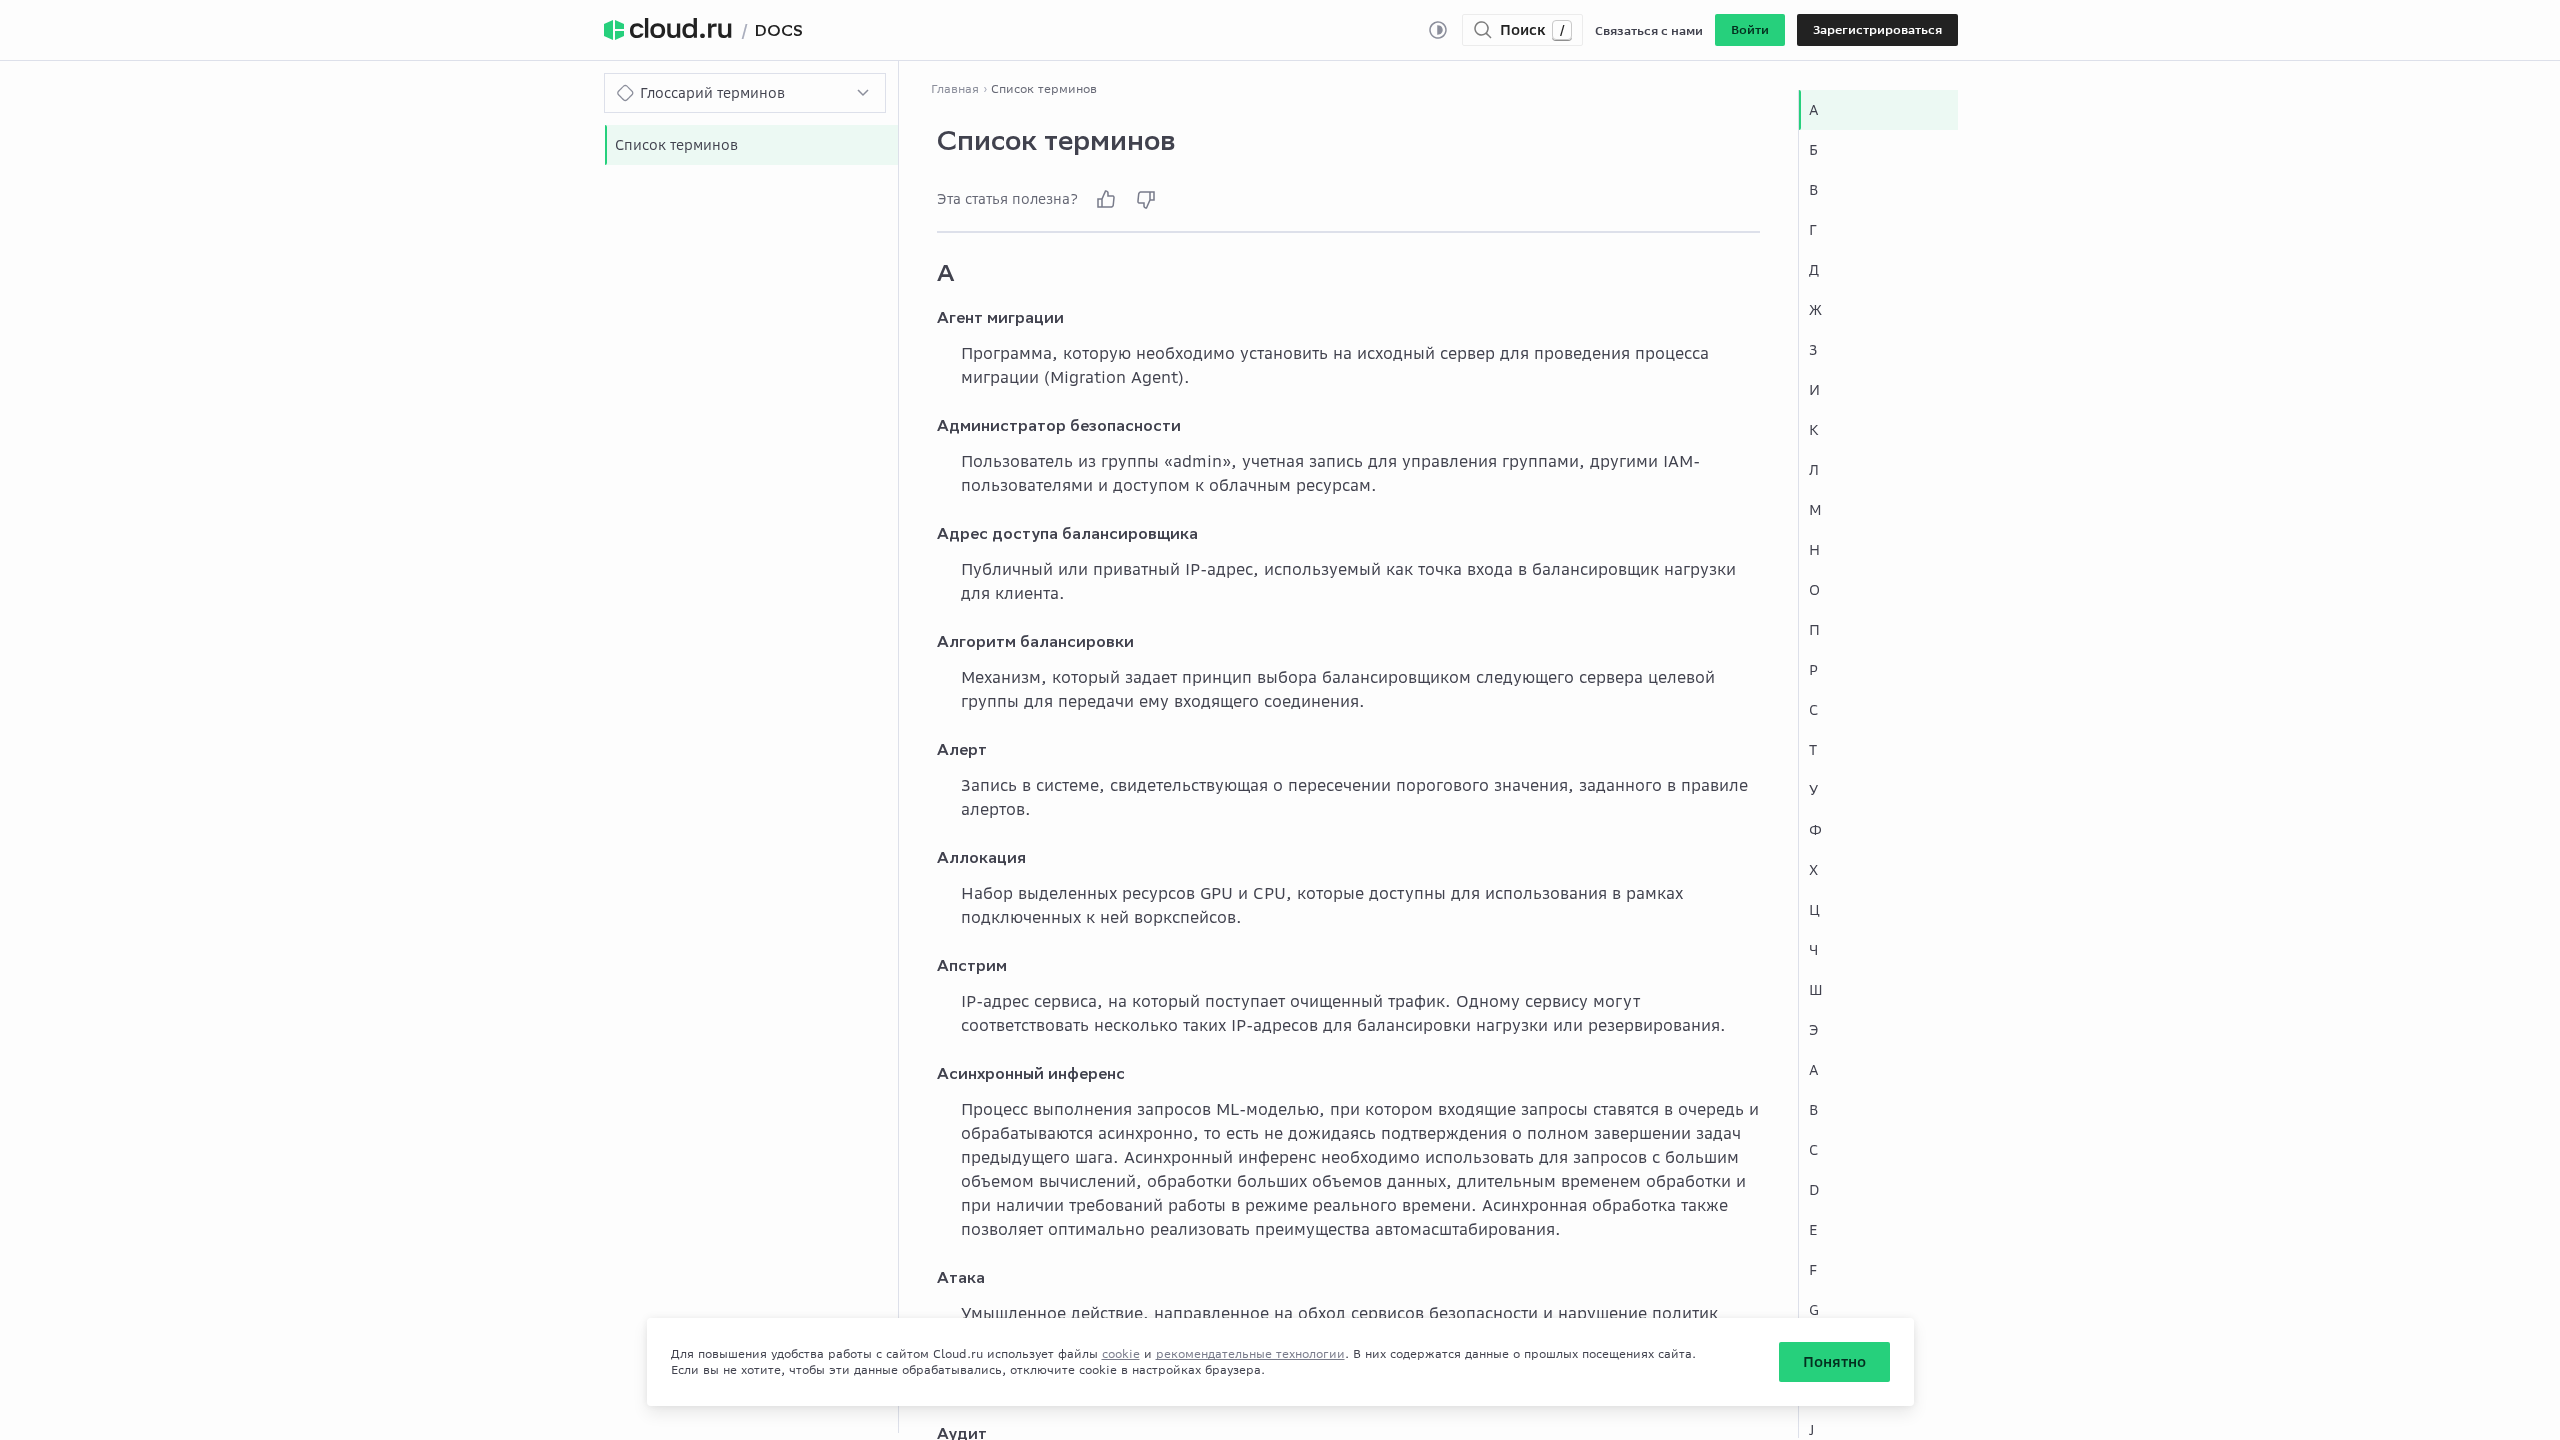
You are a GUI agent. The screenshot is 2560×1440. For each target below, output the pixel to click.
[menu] (751, 145)
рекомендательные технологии (1250, 1353)
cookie (1121, 1353)
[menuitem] (751, 145)
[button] (1750, 30)
